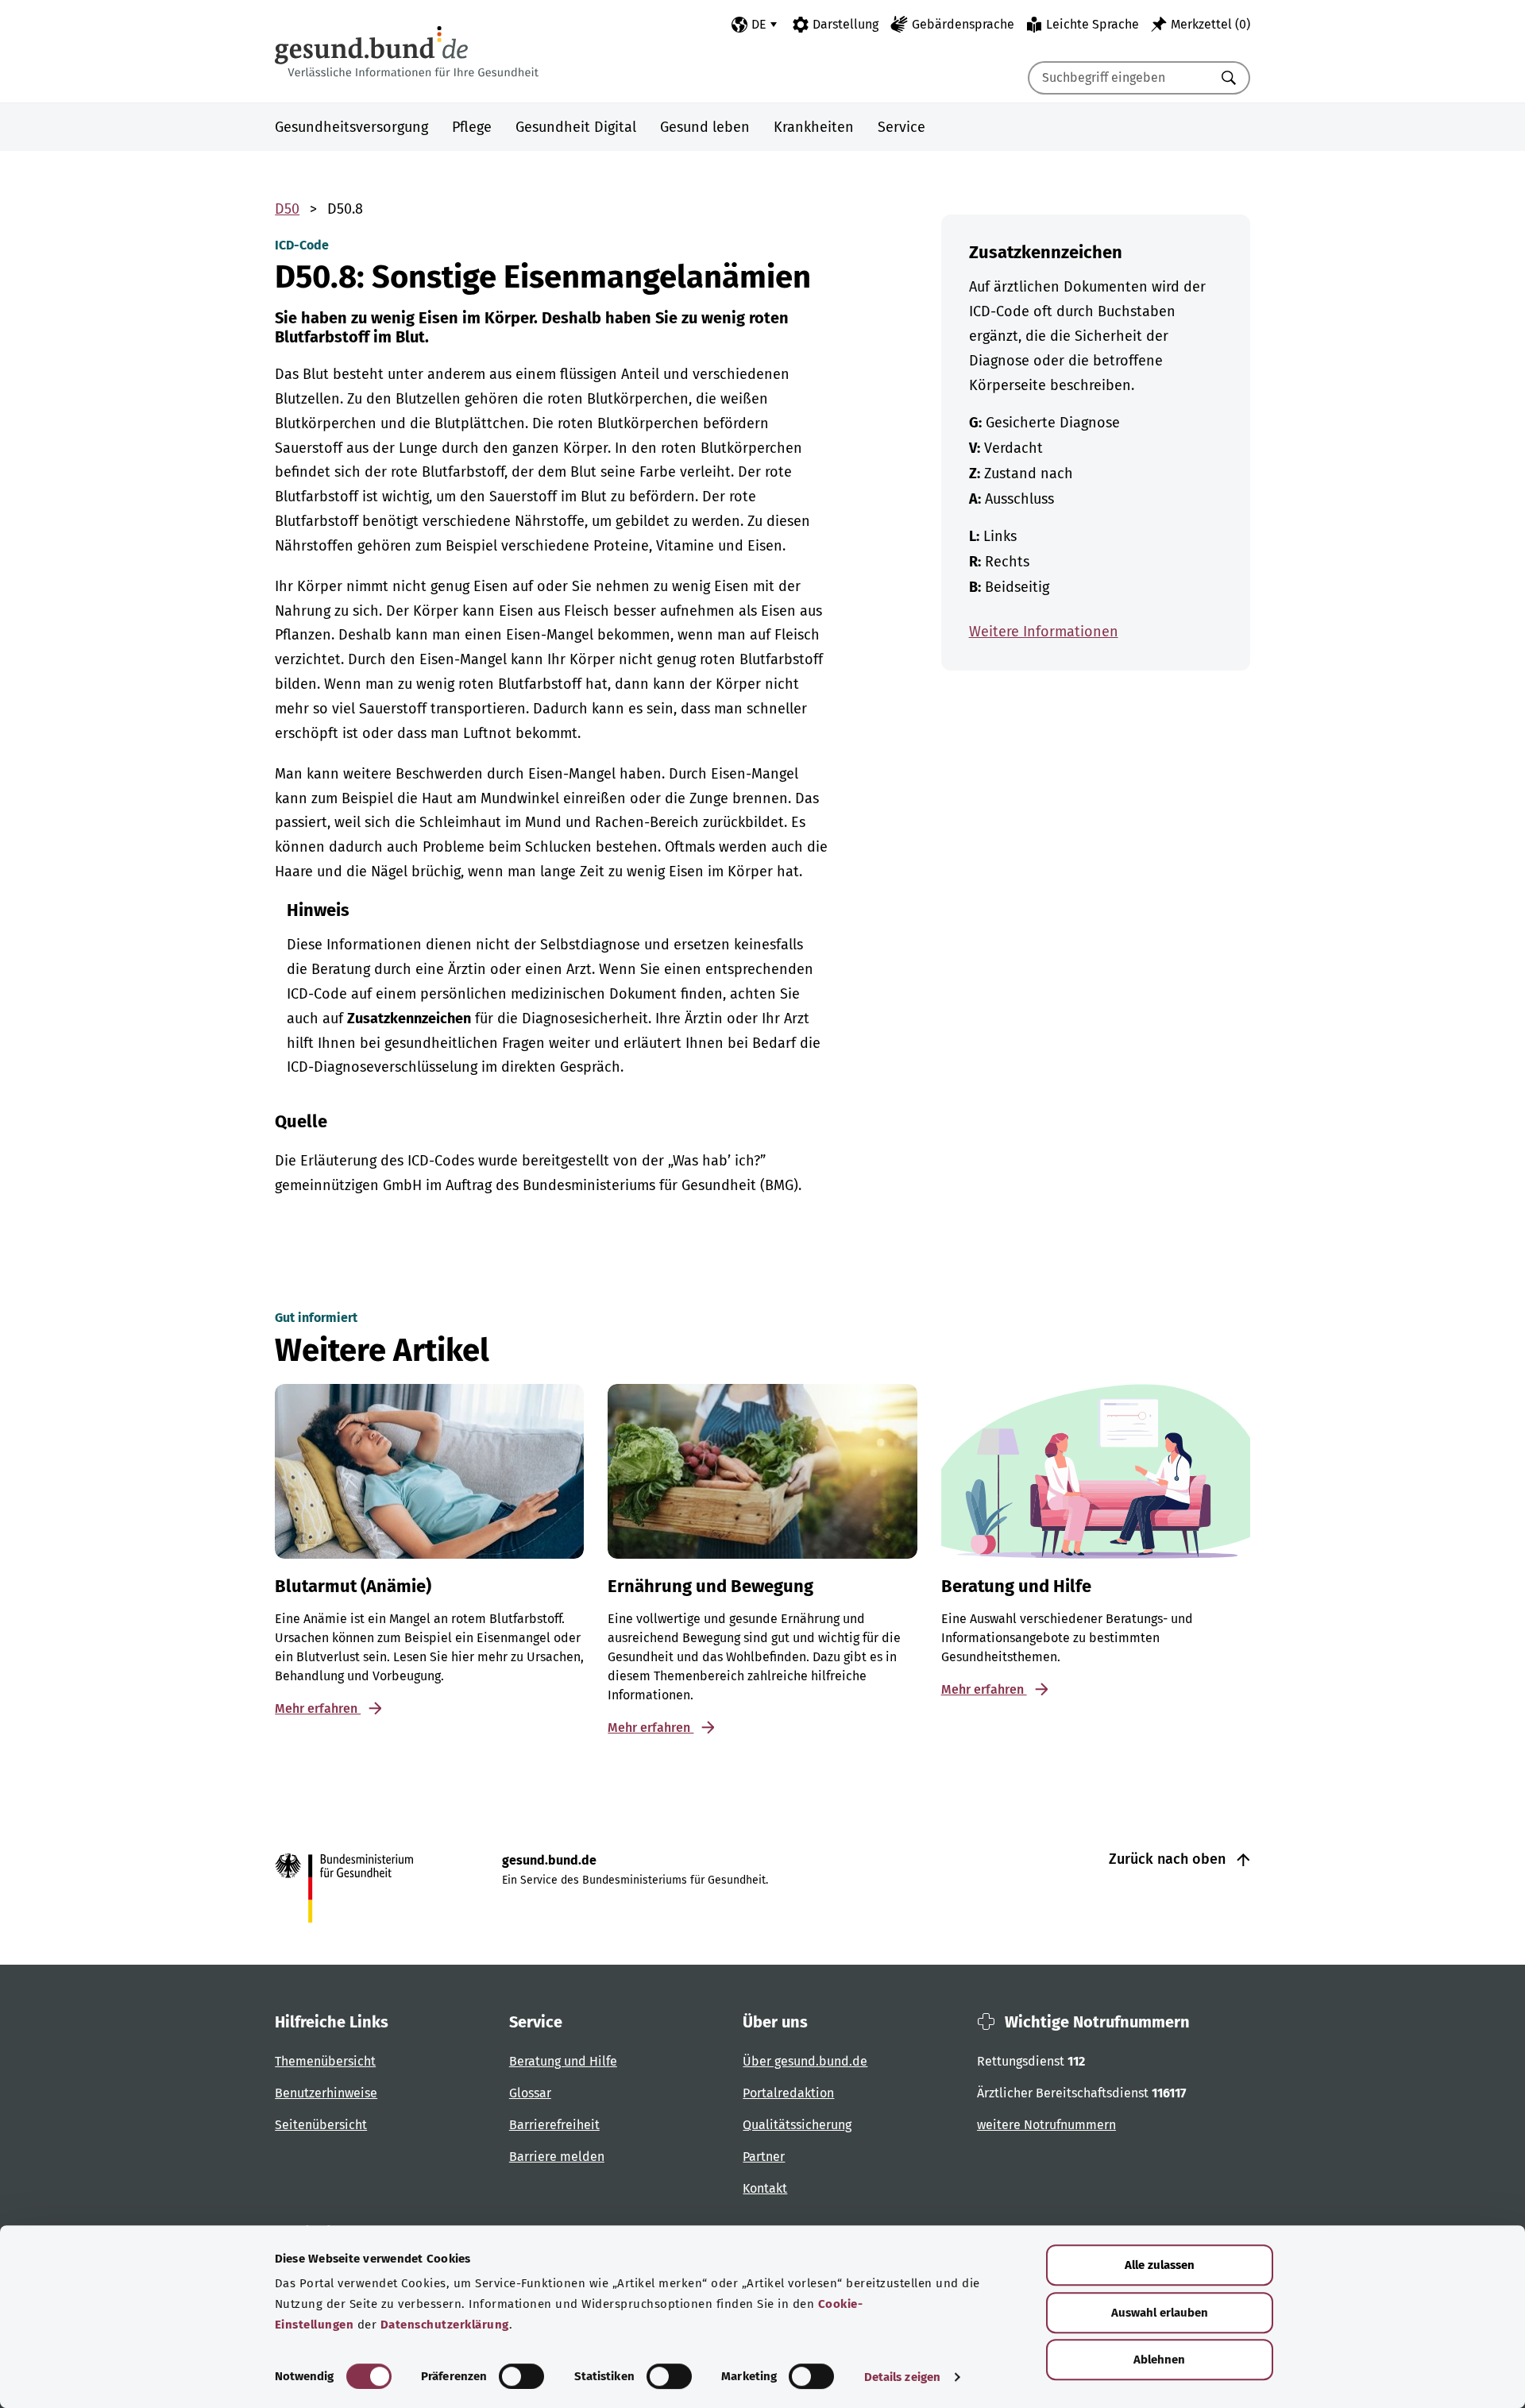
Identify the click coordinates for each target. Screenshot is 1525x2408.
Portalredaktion (788, 2093)
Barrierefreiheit (554, 2125)
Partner (764, 2157)
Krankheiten (814, 127)
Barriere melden (557, 2157)
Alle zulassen (1160, 2265)
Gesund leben (705, 127)
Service (901, 127)
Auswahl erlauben (1160, 2313)
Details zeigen (902, 2377)
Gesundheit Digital (576, 127)
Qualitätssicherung (797, 2125)
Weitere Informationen (1044, 632)
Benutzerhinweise (326, 2093)
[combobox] (1119, 78)
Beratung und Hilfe (563, 2061)
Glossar (530, 2093)
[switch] (521, 2376)
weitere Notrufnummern (1046, 2125)
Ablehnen (1159, 2360)
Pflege (472, 127)
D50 (287, 209)
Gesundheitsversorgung (351, 127)
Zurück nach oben (1169, 1859)
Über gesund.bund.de (805, 2061)
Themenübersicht (325, 2061)
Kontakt (765, 2188)
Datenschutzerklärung (445, 2325)
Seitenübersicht (321, 2125)
